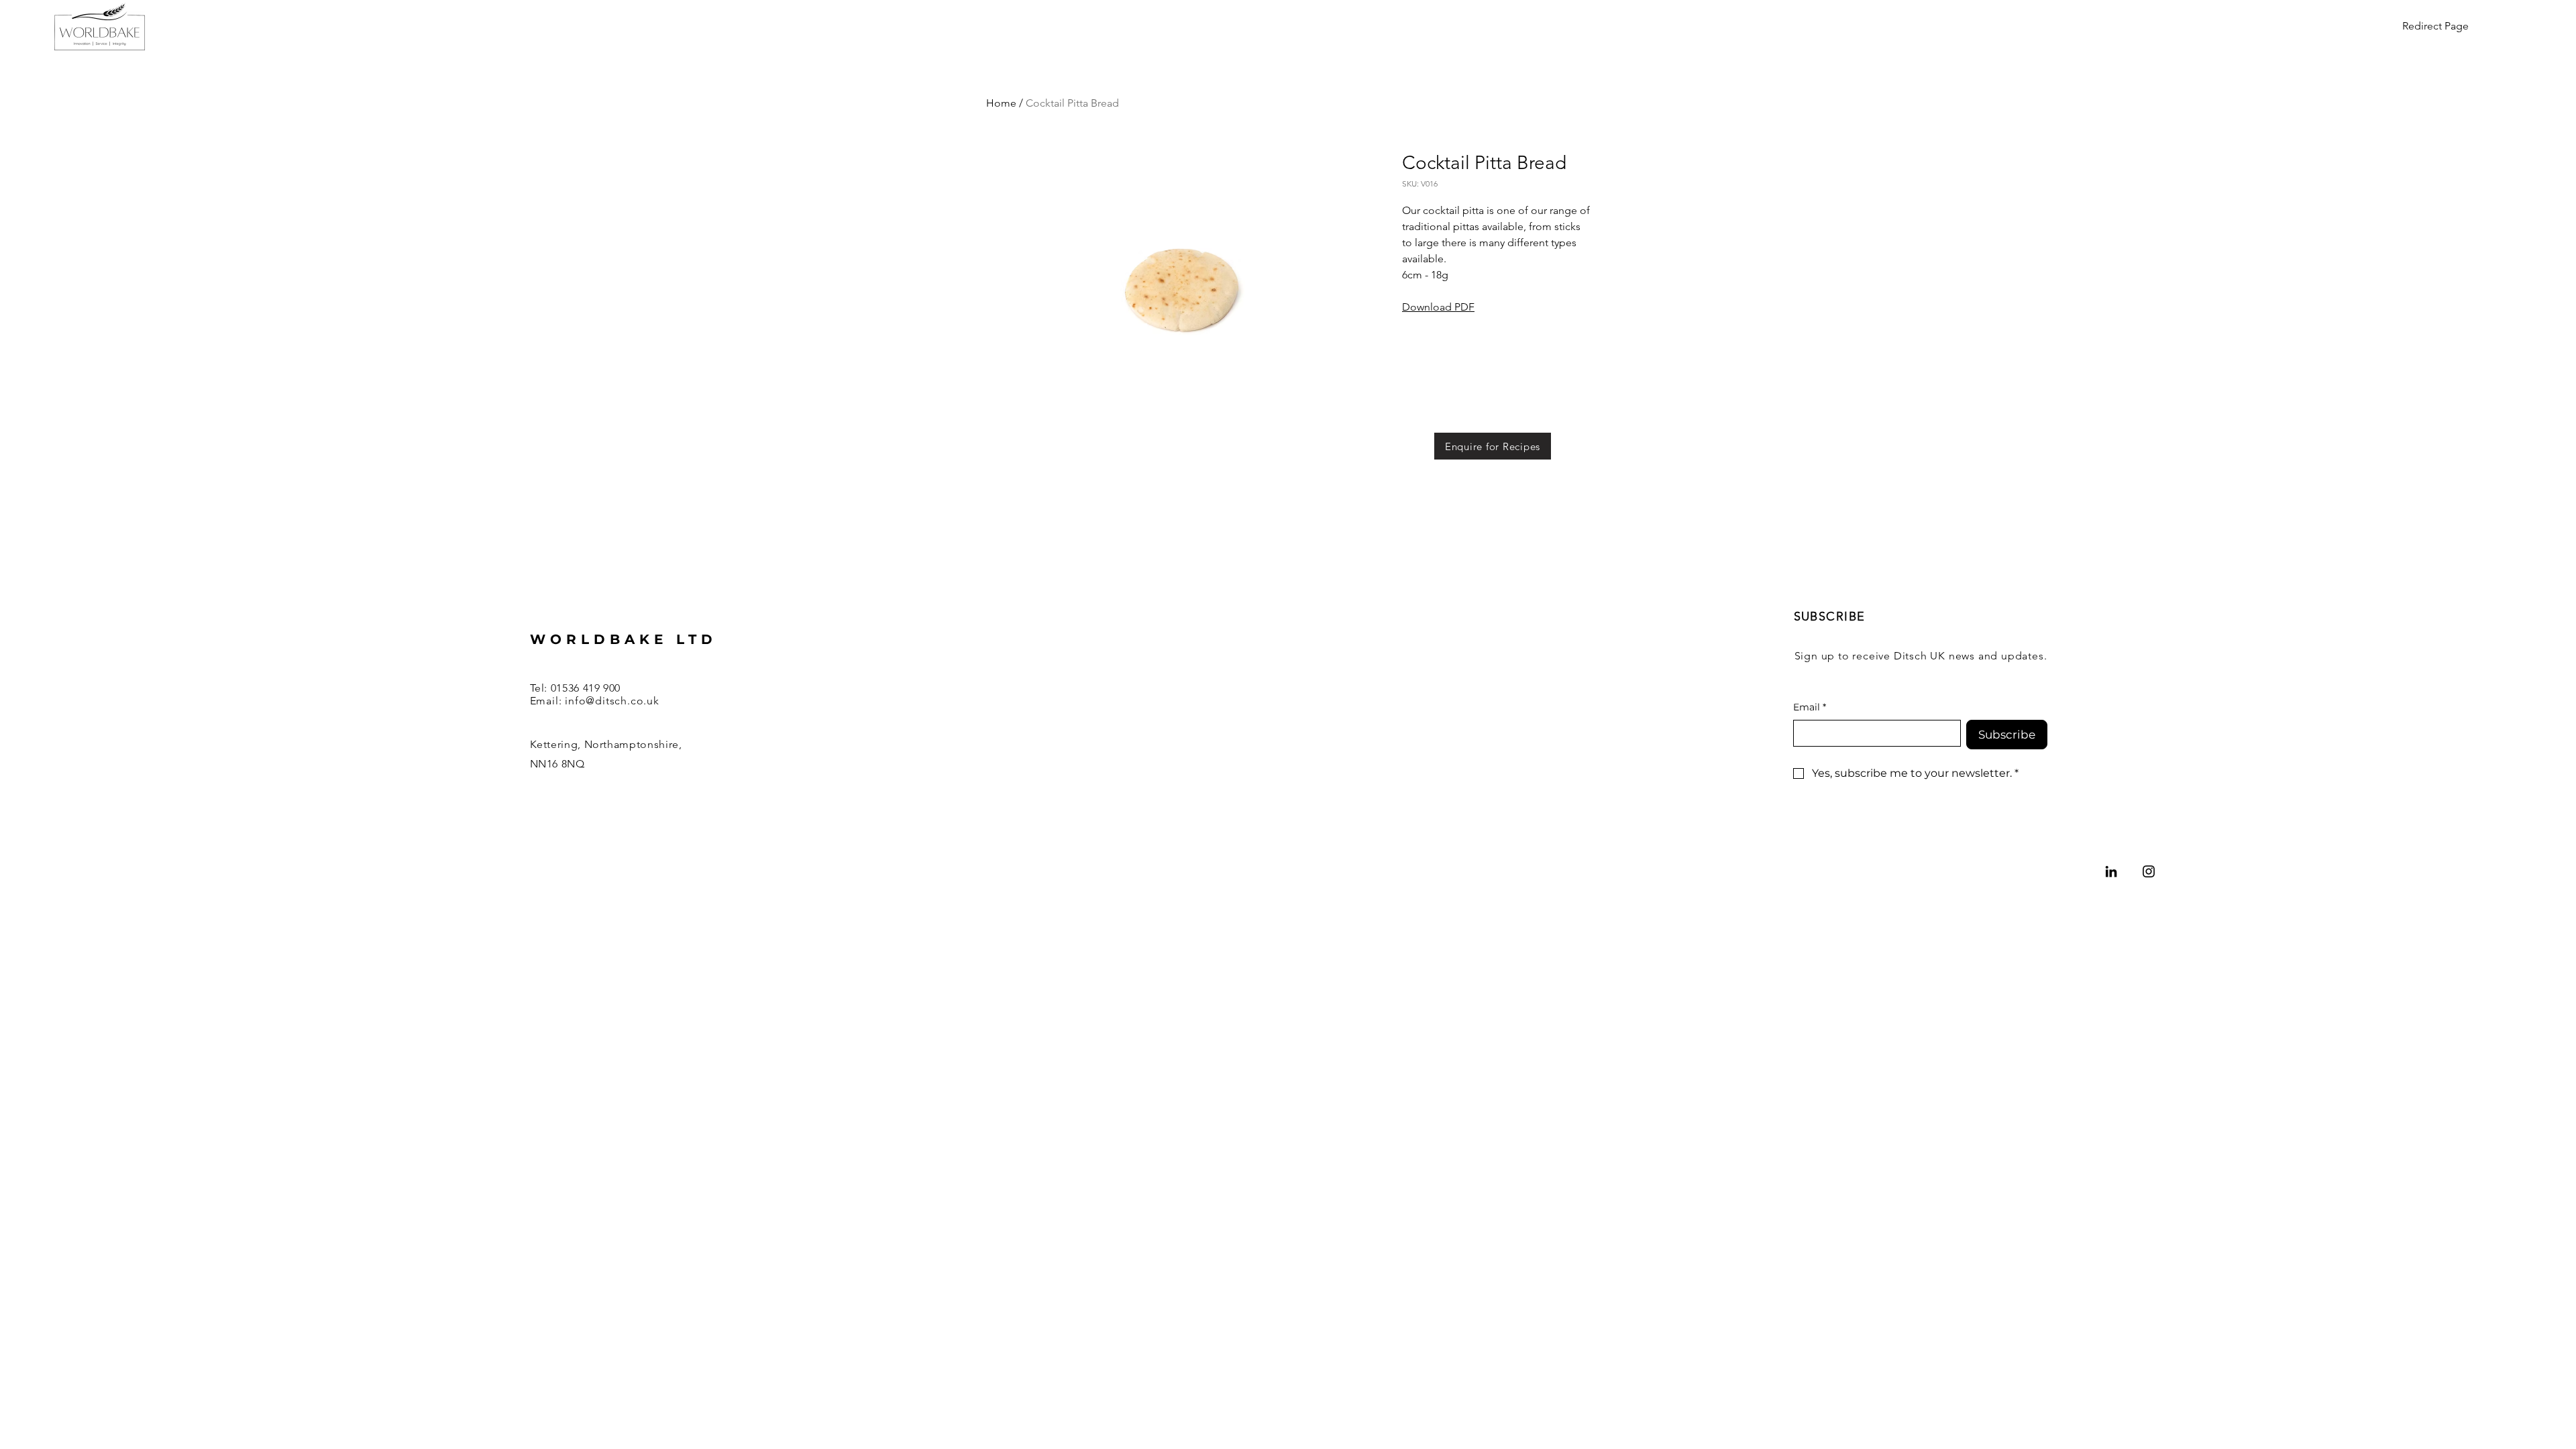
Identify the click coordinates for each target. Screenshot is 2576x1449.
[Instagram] (2149, 871)
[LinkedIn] (2111, 871)
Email (1810, 707)
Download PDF (1438, 307)
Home (1001, 103)
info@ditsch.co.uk (612, 701)
